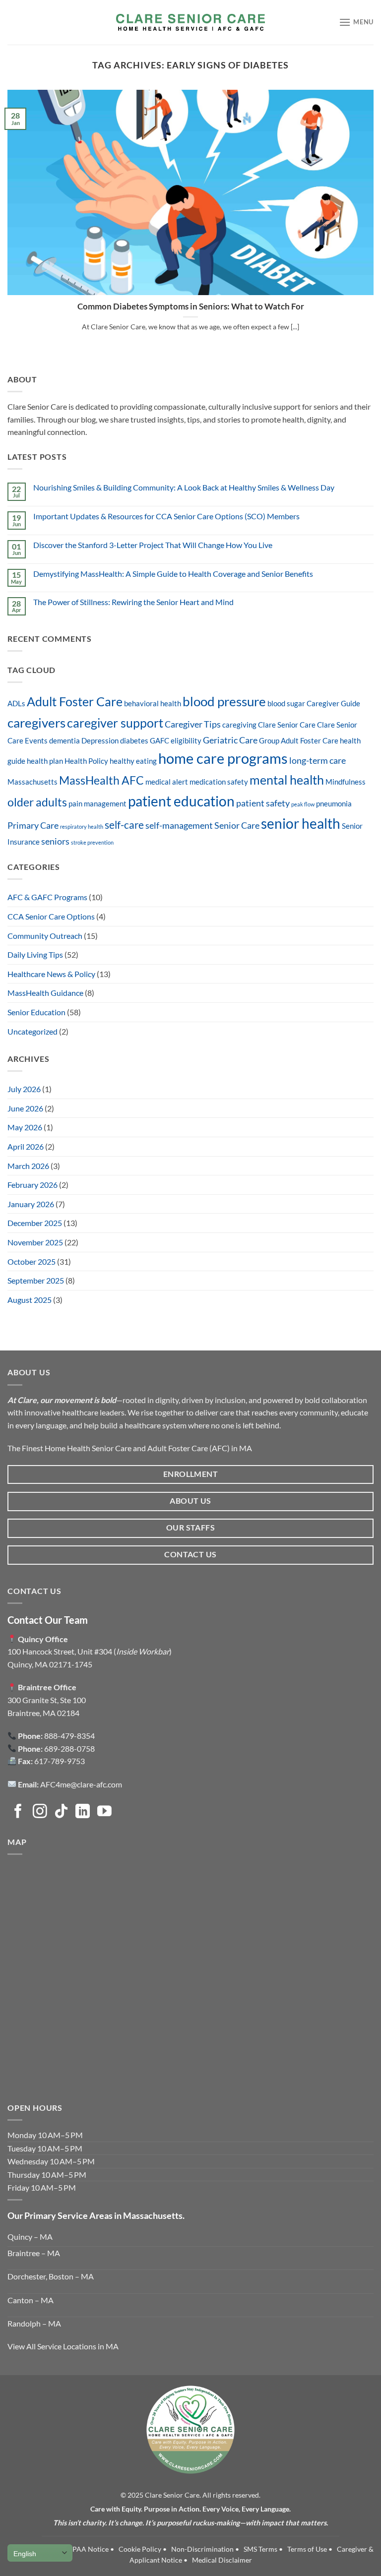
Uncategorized (32, 1031)
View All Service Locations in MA (63, 2346)
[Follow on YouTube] (104, 1812)
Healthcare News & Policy (51, 974)
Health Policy (86, 761)
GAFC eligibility (176, 741)
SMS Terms (260, 2549)
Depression (100, 741)
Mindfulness (346, 782)
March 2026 (28, 1166)
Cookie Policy (140, 2549)
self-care (124, 825)
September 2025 (36, 1280)
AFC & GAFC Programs (47, 897)
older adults (37, 802)
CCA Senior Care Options (51, 916)
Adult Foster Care (75, 702)
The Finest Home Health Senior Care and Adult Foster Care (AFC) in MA (130, 1448)
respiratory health (82, 827)
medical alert (167, 782)
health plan (45, 761)
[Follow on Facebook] (18, 1812)
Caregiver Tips (193, 724)
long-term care (317, 760)
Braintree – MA (34, 2253)
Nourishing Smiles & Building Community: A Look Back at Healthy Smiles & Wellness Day (184, 487)
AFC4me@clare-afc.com (81, 1784)
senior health (301, 823)
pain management (97, 804)
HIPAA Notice (87, 2549)
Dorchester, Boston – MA (51, 2276)
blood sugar (286, 704)
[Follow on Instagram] (40, 1812)
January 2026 (31, 1204)
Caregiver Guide (333, 704)
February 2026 (32, 1185)
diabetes (134, 741)
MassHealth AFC (101, 780)
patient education (181, 801)
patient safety (263, 803)
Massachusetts (32, 782)
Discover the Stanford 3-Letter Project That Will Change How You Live (153, 545)
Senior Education (36, 1012)
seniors (55, 841)
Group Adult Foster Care (299, 741)
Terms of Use (307, 2549)
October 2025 (32, 1261)
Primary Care (33, 825)
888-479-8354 (69, 1736)
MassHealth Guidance (45, 993)
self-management (179, 825)
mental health (287, 780)
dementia (64, 741)
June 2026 (25, 1108)
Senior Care (237, 825)
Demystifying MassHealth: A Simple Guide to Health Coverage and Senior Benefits (173, 574)
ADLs (16, 704)
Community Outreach (45, 936)
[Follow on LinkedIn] (83, 1812)
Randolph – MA (34, 2323)
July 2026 (24, 1089)
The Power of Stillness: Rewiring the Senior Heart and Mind (133, 602)
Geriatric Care (230, 740)
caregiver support (115, 723)
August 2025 (30, 1300)
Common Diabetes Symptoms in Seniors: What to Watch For (191, 307)
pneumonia (334, 804)
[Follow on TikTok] (61, 1812)
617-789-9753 (60, 1761)
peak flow (303, 804)
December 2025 (35, 1223)
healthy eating (133, 761)
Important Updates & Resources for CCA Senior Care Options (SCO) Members (166, 516)
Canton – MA (31, 2300)
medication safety (219, 782)
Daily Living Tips (35, 954)
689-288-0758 (69, 1748)
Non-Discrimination (202, 2549)
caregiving (239, 725)
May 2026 (25, 1127)
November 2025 (35, 1242)
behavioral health (153, 704)
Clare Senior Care (287, 725)
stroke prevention (92, 842)
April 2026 (26, 1146)
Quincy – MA (30, 2237)
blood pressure (224, 701)
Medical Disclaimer (222, 2560)
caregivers (36, 723)
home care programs (223, 758)
